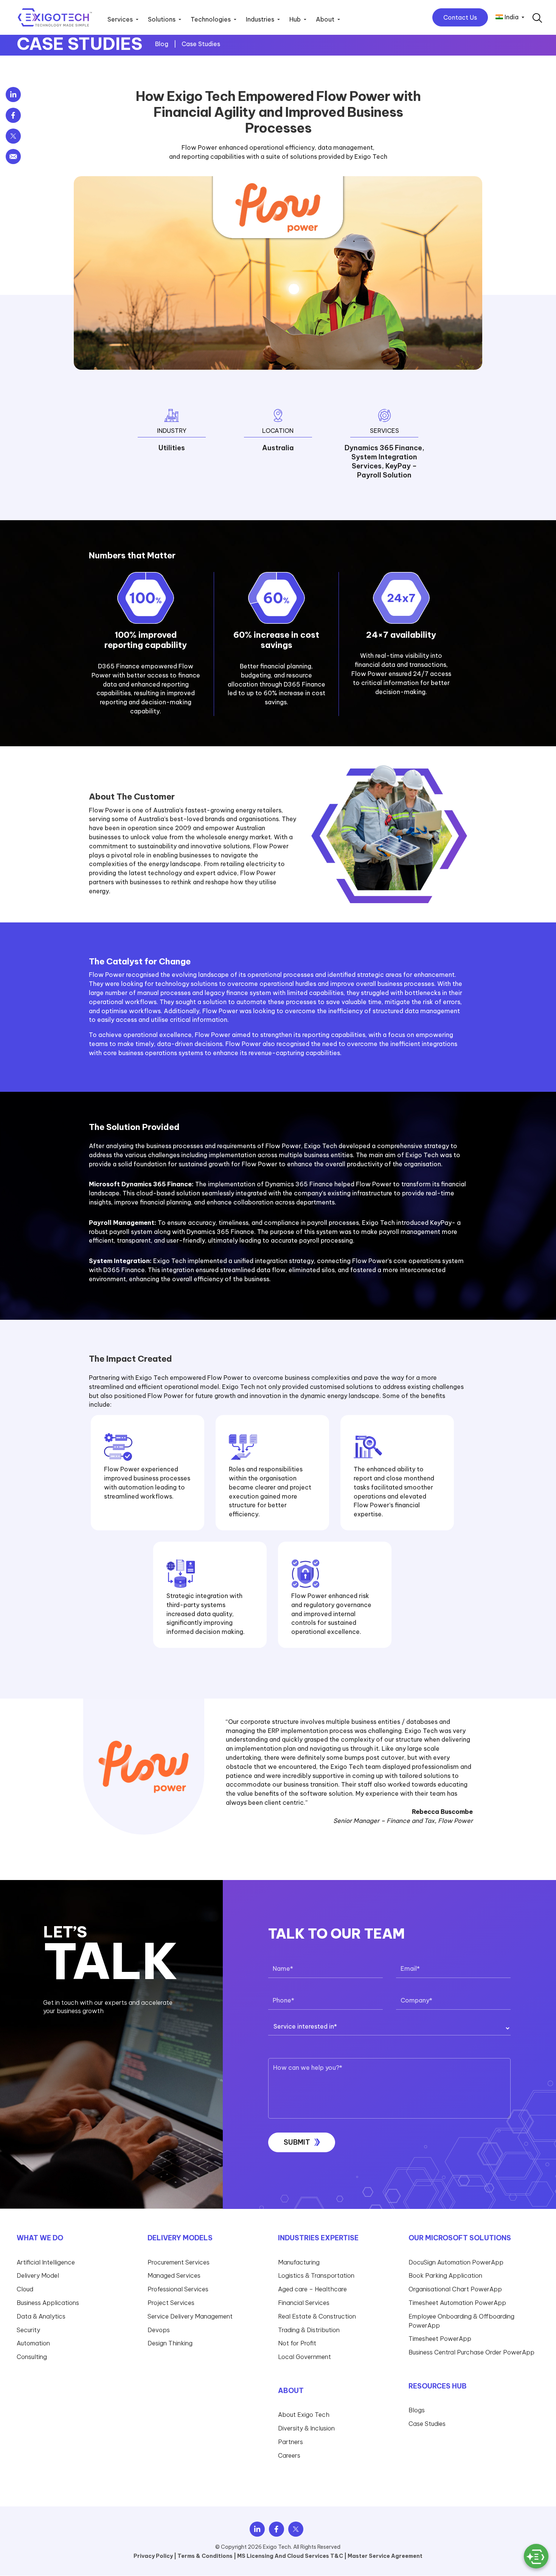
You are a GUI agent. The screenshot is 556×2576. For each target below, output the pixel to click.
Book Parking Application (445, 2275)
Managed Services (174, 2275)
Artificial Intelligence (46, 2262)
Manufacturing (299, 2262)
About (325, 20)
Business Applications (48, 2303)
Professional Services (178, 2289)
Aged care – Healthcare (312, 2289)
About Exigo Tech (304, 2415)
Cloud (25, 2289)
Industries (260, 20)
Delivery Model (38, 2275)
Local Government (304, 2357)
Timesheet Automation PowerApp (457, 2303)
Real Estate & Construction (317, 2316)
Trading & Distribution (309, 2330)
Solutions (162, 20)
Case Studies (201, 44)
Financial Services (304, 2303)
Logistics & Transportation (316, 2275)
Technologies (211, 20)
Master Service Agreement (385, 2556)
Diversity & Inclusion (306, 2428)
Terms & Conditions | (207, 2556)
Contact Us (460, 17)
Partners (290, 2442)
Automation (33, 2343)
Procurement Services (179, 2262)
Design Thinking (170, 2343)
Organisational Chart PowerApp (455, 2289)
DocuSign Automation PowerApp (456, 2262)
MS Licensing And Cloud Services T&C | (292, 2556)
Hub (295, 20)
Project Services (171, 2303)
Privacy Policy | (155, 2556)
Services (120, 20)
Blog (162, 44)
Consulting (32, 2357)
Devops (159, 2330)
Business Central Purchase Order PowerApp (471, 2352)
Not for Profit (297, 2343)
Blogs (417, 2410)
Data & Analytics (41, 2316)
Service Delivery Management (190, 2316)
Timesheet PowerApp (440, 2339)
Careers (289, 2455)
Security (28, 2330)
